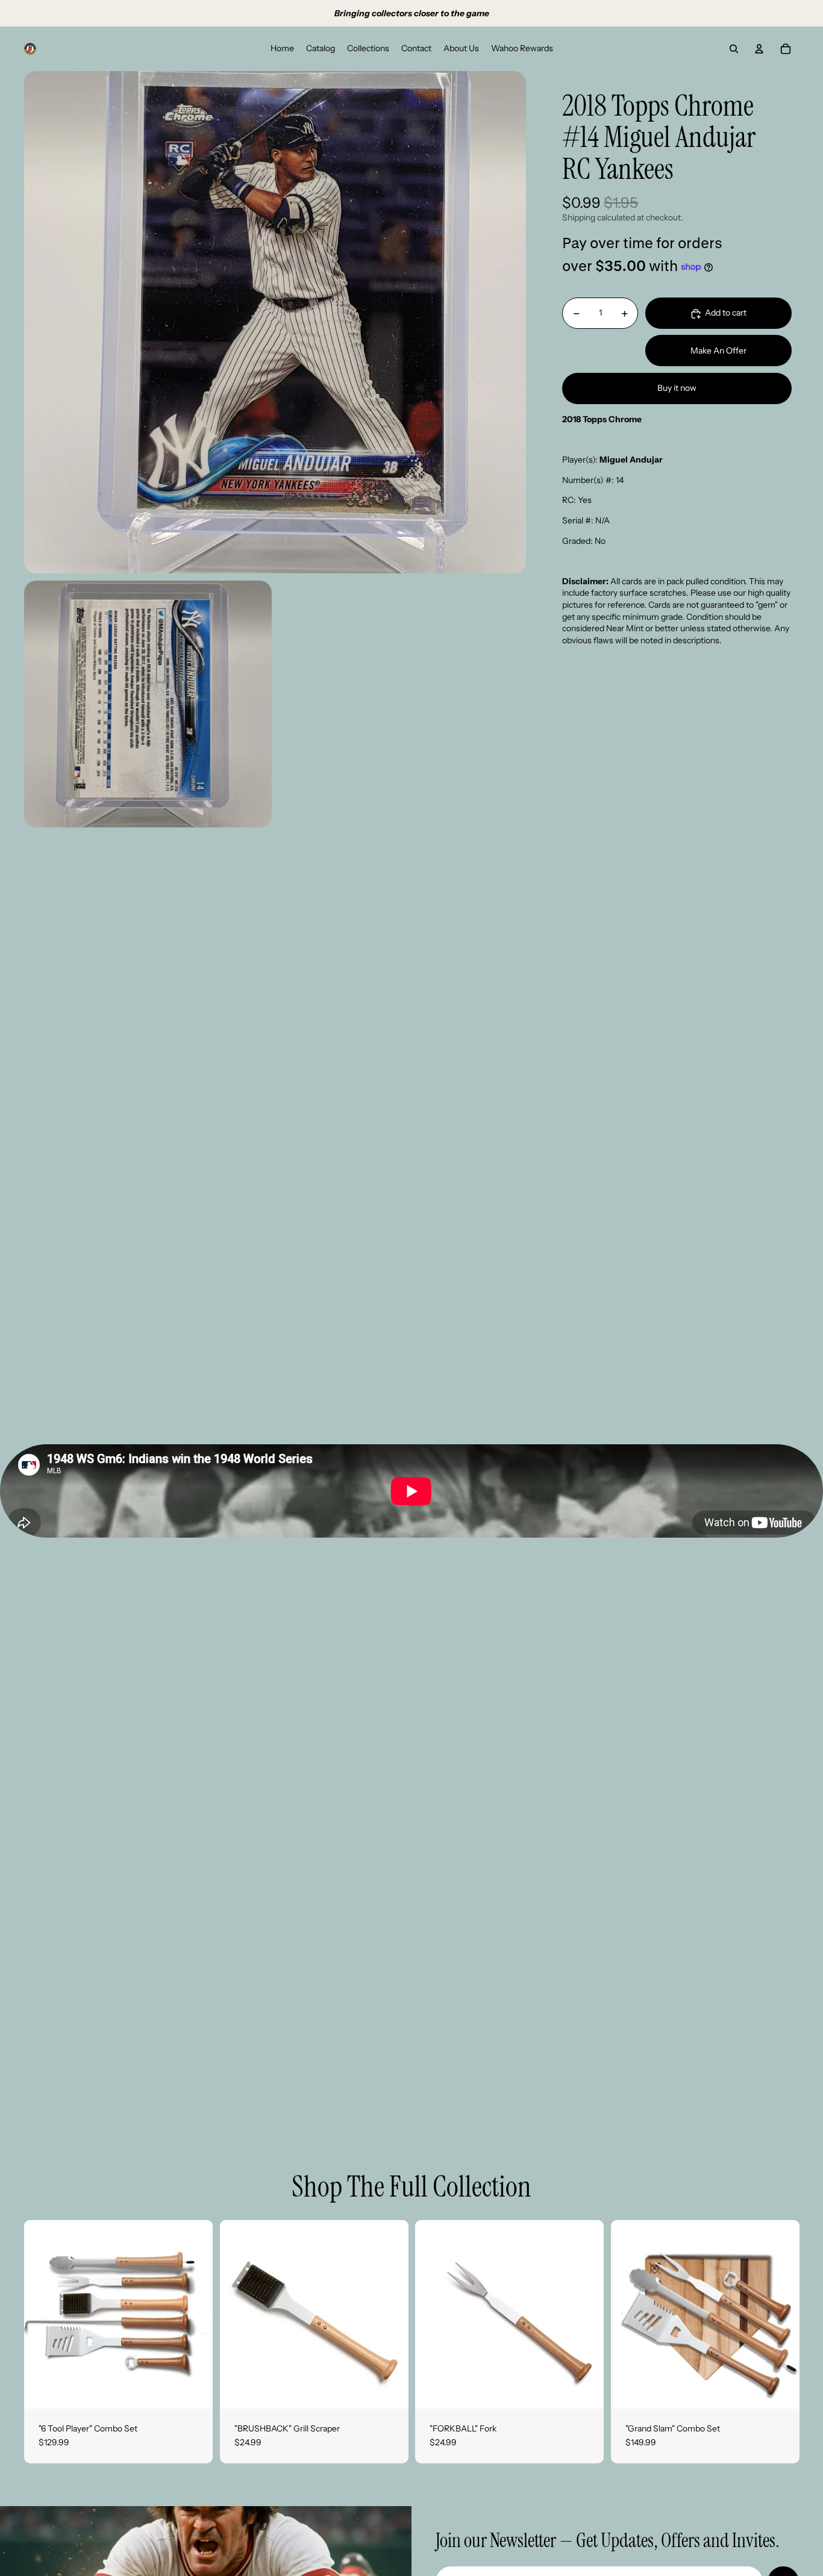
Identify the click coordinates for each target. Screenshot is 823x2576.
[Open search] (734, 49)
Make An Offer (718, 351)
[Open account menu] (759, 49)
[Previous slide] (238, 2314)
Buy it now (677, 388)
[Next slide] (390, 2314)
